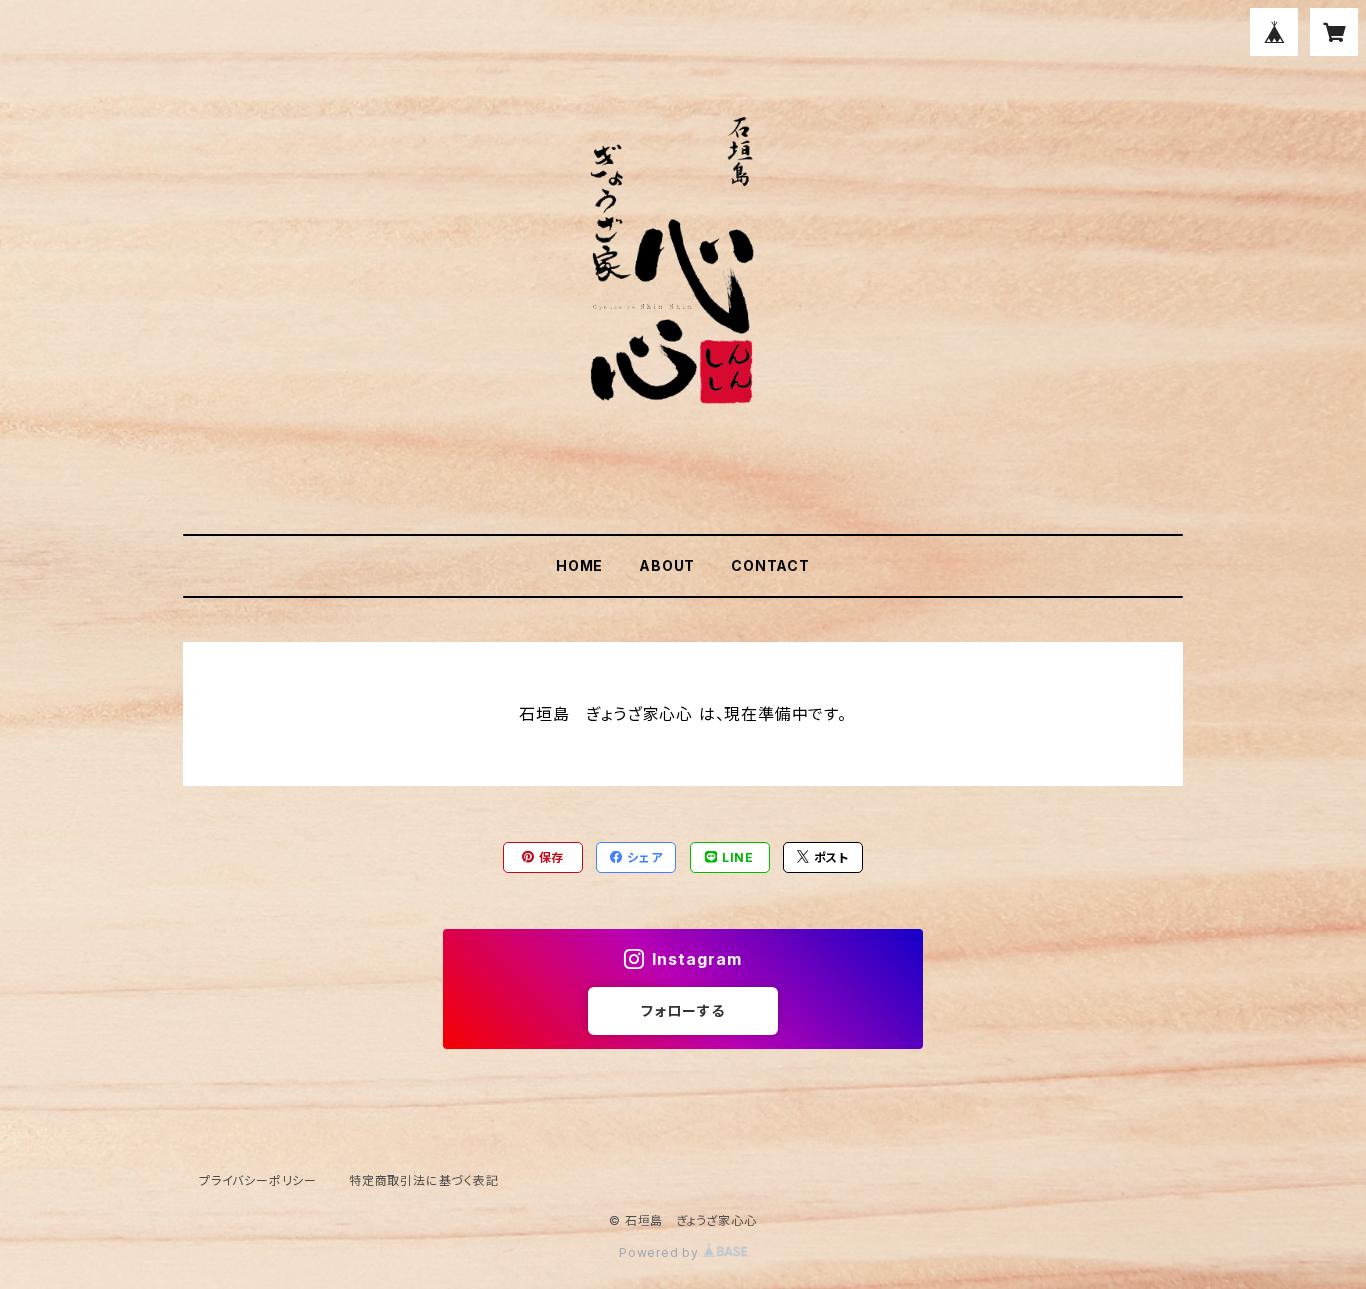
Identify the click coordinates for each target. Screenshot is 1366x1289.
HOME (579, 565)
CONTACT (770, 565)
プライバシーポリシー (258, 1180)
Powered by (661, 1252)
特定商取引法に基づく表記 (424, 1180)
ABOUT (667, 565)
